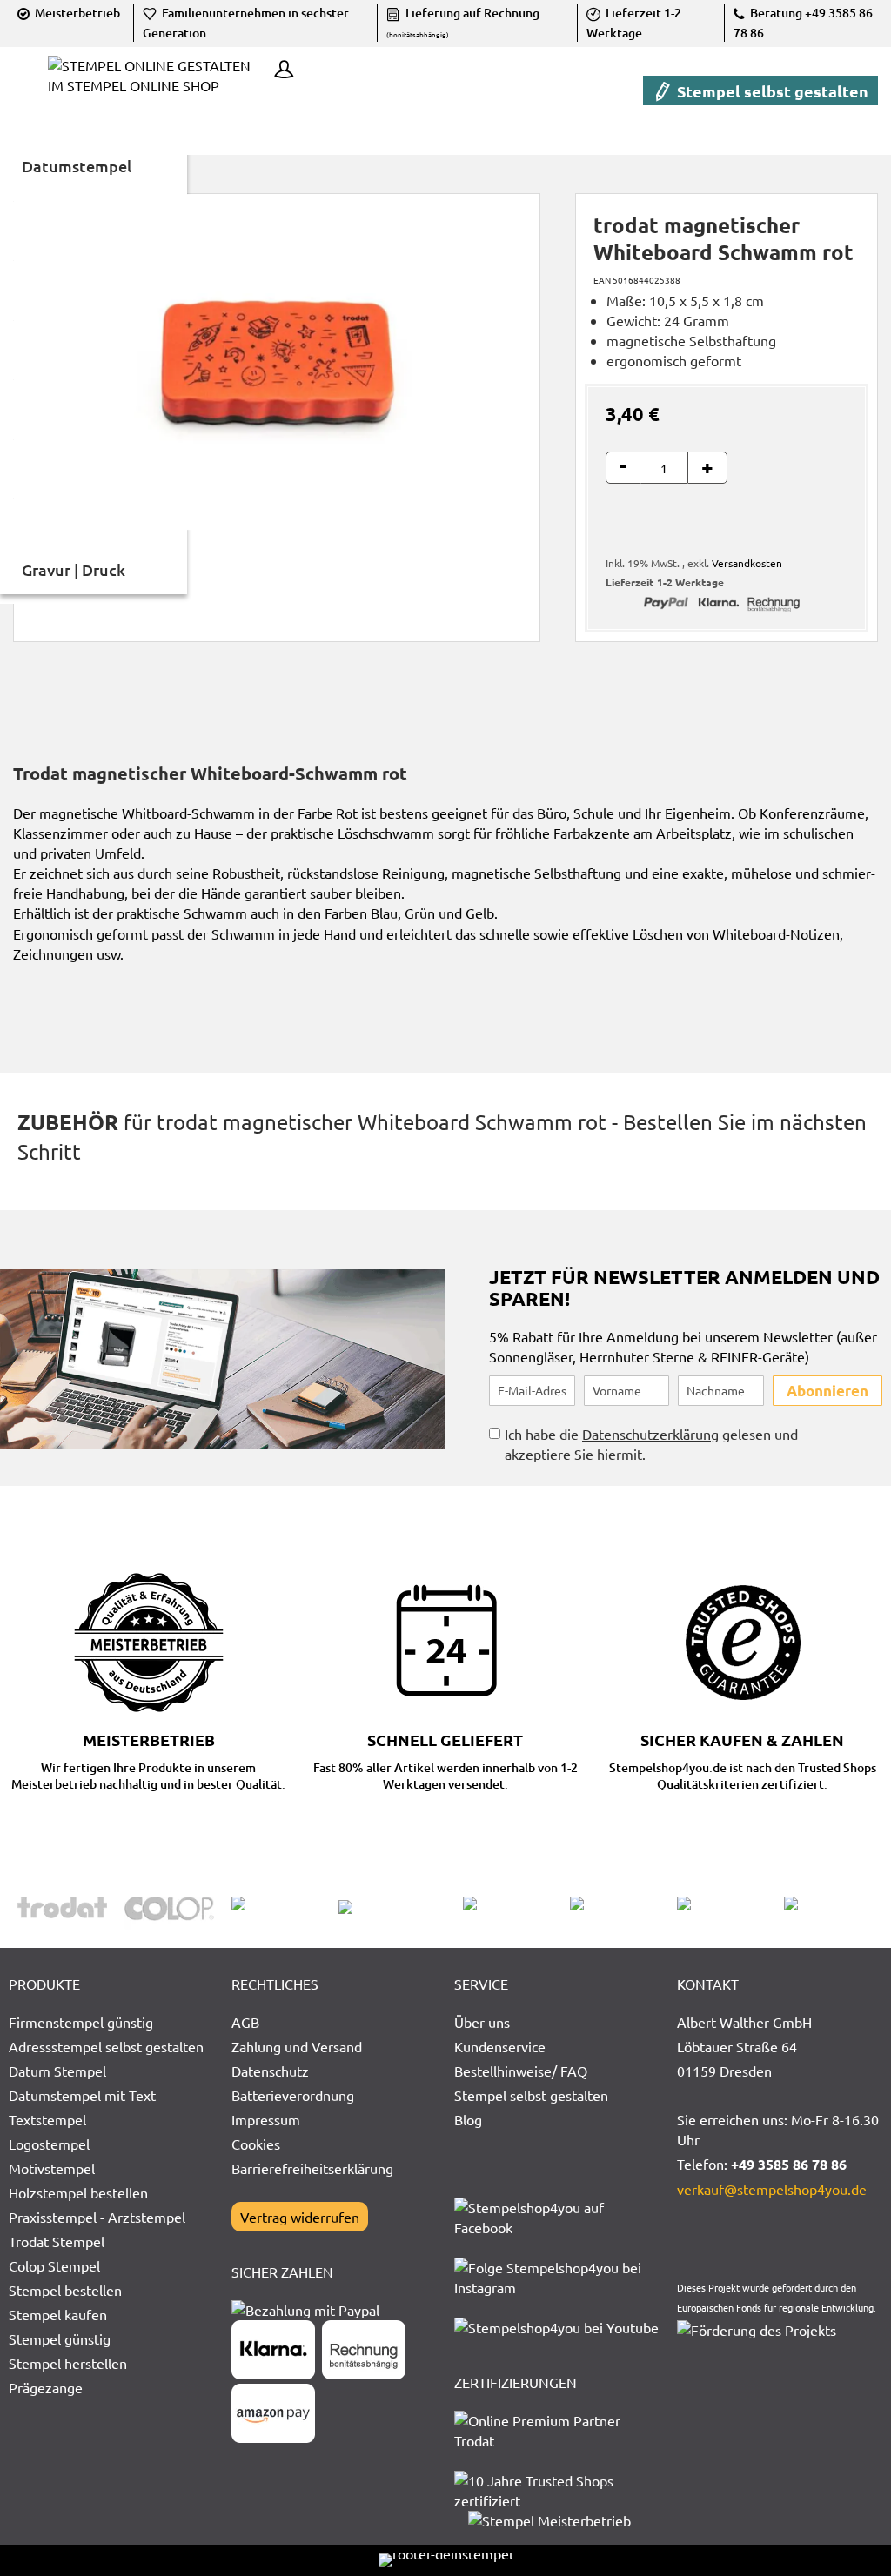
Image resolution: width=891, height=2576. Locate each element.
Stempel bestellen (65, 2290)
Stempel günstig (60, 2338)
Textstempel (47, 2119)
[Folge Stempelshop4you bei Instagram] (557, 2287)
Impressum (266, 2119)
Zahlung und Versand (297, 2046)
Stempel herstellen (68, 2363)
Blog (468, 2119)
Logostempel (49, 2144)
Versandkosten (747, 563)
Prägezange (46, 2387)
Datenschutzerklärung (650, 1434)
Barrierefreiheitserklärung (312, 2168)
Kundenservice (500, 2046)
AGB (245, 2022)
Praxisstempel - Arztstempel (97, 2217)
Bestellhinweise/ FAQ (521, 2071)
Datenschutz (270, 2071)
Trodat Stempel (57, 2241)
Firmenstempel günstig (81, 2022)
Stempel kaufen (58, 2314)
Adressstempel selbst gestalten (106, 2046)
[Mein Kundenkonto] (279, 71)
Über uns (482, 2022)
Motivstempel (52, 2168)
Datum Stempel (57, 2071)
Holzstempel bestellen (78, 2192)
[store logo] (157, 88)
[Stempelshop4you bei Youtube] (556, 2327)
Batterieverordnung (293, 2095)
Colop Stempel (54, 2265)
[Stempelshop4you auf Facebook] (557, 2227)
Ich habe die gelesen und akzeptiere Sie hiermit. (651, 1444)
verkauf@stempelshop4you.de (772, 2189)
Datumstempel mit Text (82, 2095)
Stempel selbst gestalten (771, 91)
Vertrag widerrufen (300, 2217)
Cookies (256, 2144)
